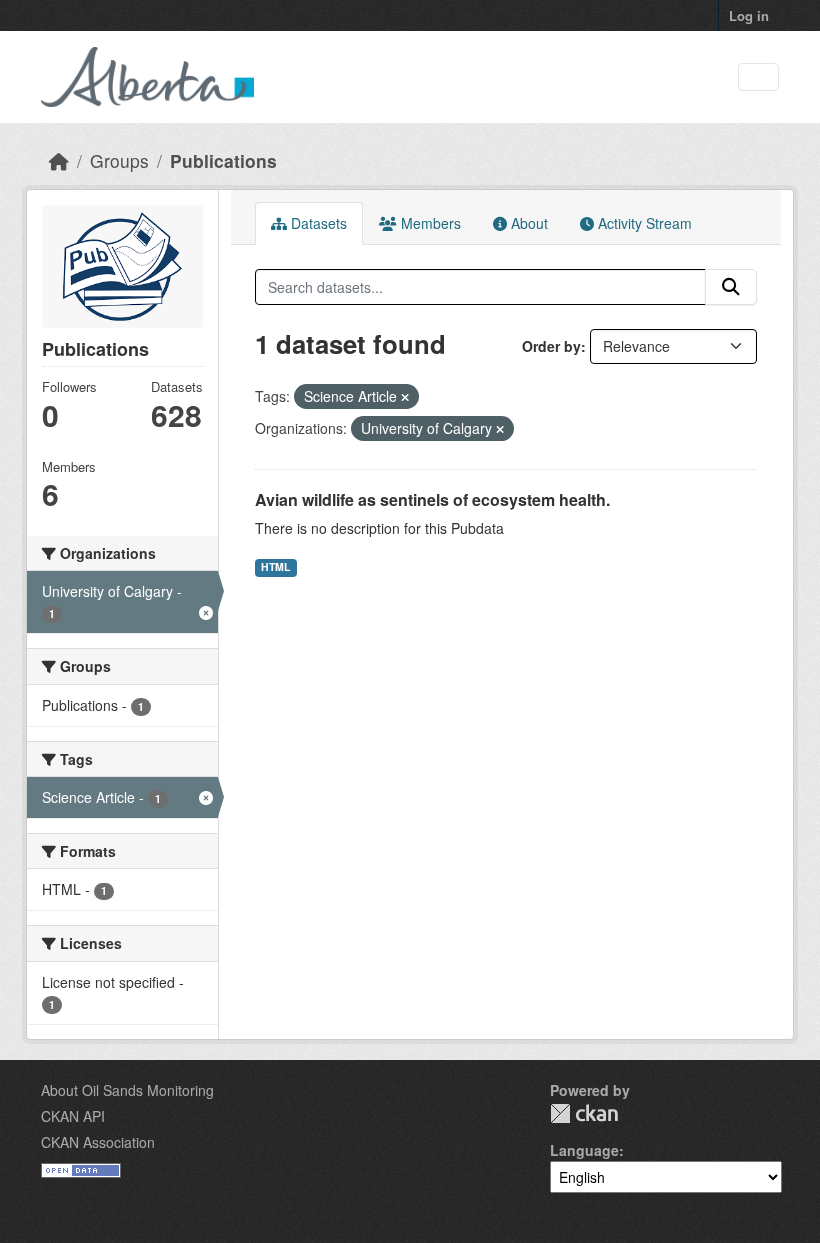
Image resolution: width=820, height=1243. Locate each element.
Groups (119, 160)
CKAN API (73, 1116)
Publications (223, 160)
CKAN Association (98, 1142)
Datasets (317, 223)
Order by (551, 346)
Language (584, 1150)
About (527, 223)
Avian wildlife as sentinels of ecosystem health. (432, 499)
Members (429, 223)
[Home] (59, 160)
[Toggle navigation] (758, 77)
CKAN (584, 1113)
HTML (275, 566)
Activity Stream (643, 223)
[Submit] (731, 287)
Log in (749, 15)
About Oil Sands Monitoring (127, 1090)
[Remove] (405, 397)
